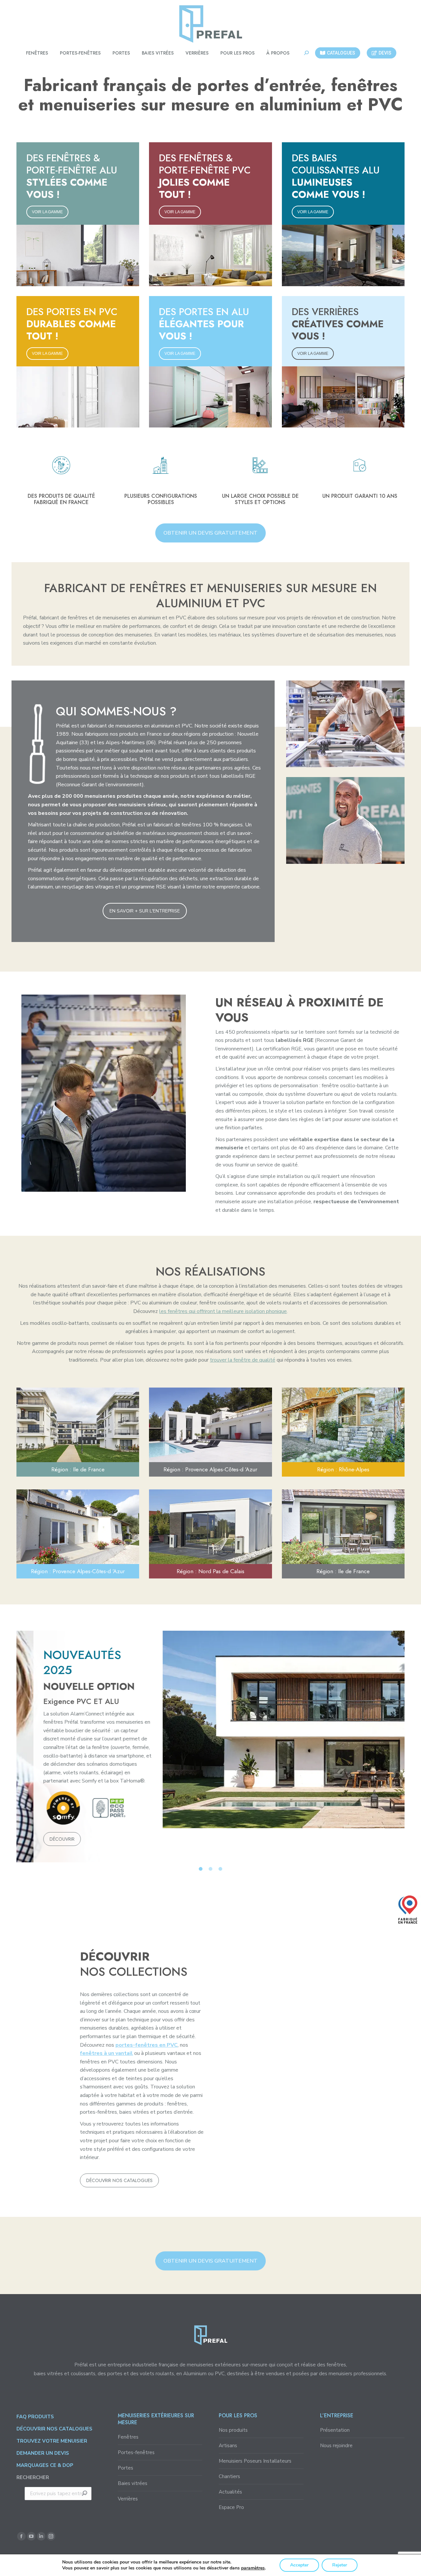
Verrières (128, 2499)
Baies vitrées (133, 2483)
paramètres (253, 2568)
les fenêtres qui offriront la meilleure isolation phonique (223, 1311)
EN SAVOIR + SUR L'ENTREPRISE (145, 911)
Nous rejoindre (336, 2446)
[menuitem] (37, 53)
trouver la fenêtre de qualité (243, 1360)
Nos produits (233, 2430)
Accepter (299, 2565)
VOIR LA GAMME (47, 212)
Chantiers (229, 2476)
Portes (125, 2468)
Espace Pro (231, 2507)
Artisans (228, 2446)
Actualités (230, 2492)
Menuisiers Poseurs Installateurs (255, 2461)
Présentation (335, 2430)
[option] (210, 1729)
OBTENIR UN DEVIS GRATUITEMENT (210, 533)
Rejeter (340, 2565)
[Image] (345, 724)
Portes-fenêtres (136, 2452)
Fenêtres (128, 2437)
